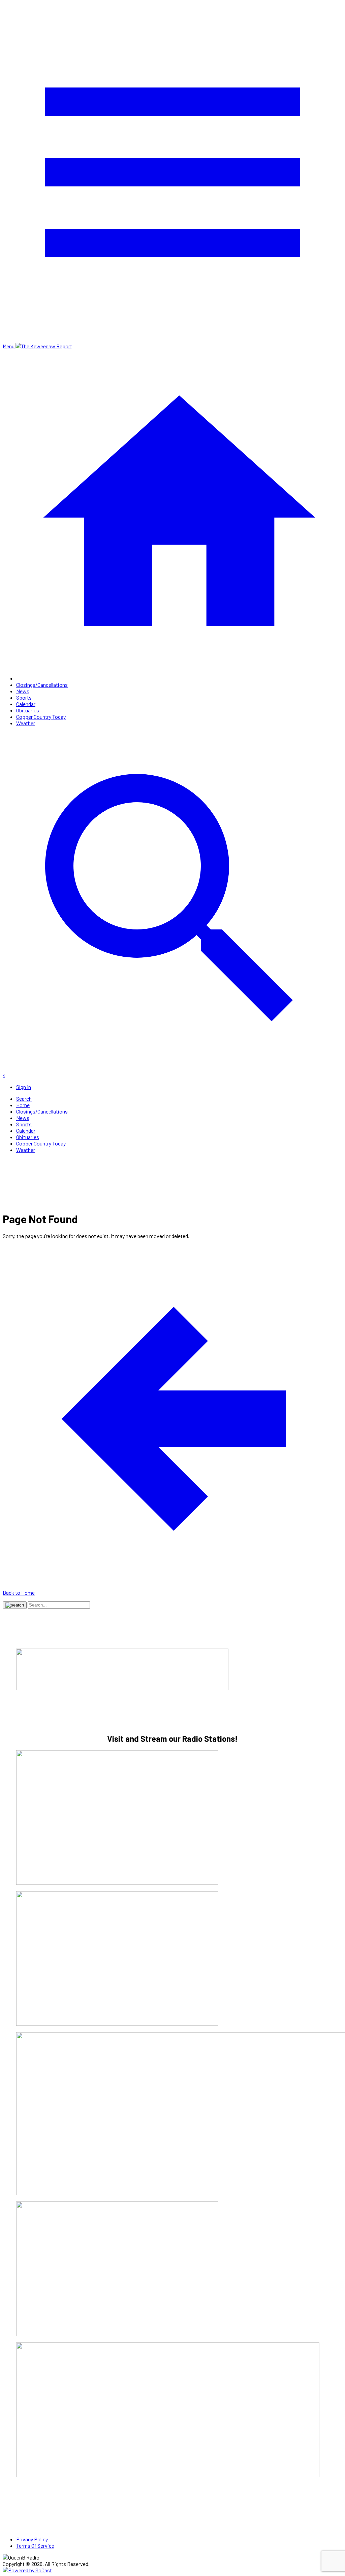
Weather (26, 723)
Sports (24, 697)
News (23, 691)
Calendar (26, 704)
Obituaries (28, 710)
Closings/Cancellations (42, 685)
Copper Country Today (41, 717)
